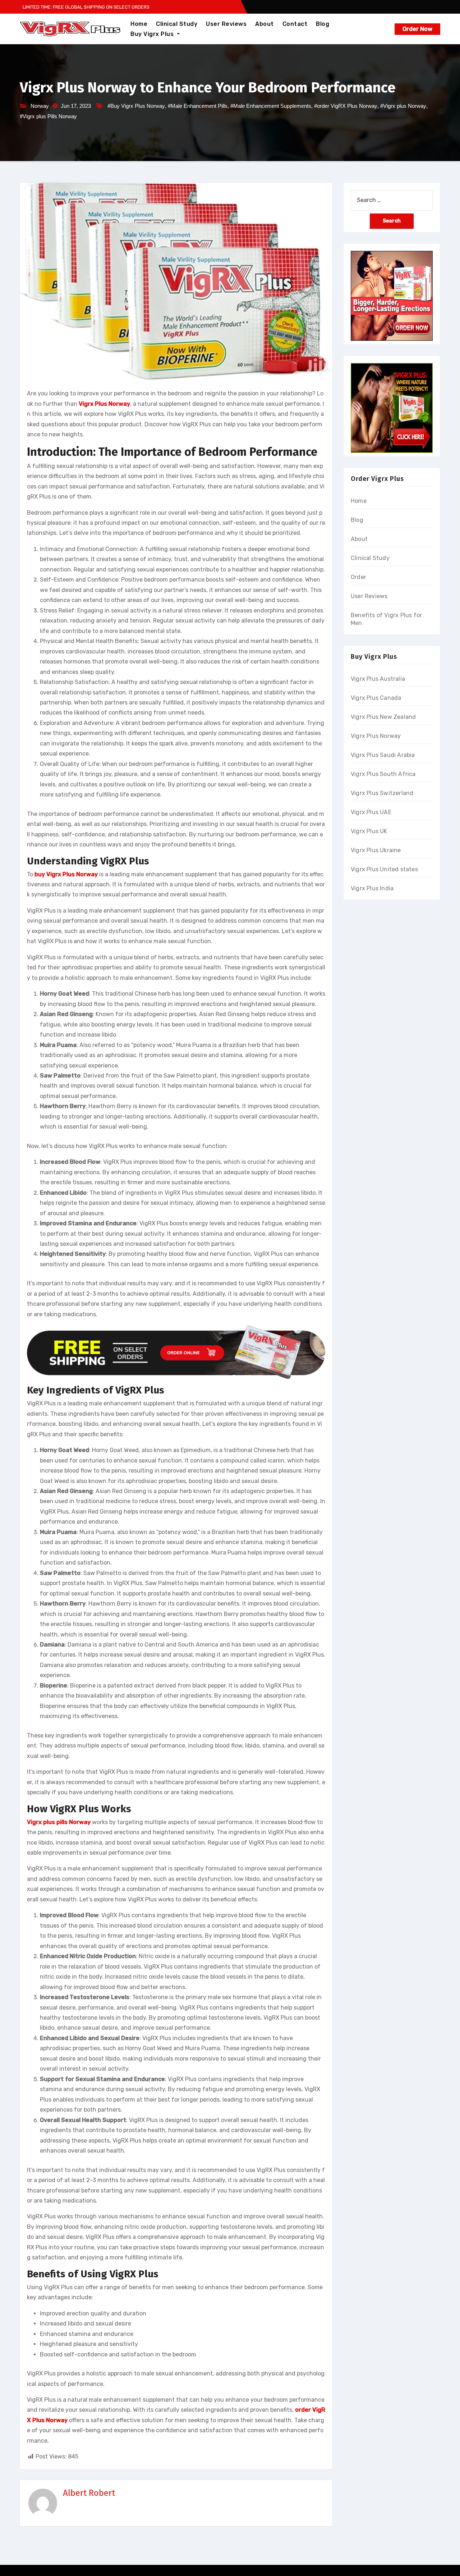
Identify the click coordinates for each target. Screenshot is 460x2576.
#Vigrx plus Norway (403, 106)
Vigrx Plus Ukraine (376, 850)
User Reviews (226, 24)
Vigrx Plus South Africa (383, 774)
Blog (323, 24)
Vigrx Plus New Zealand (383, 717)
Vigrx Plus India (372, 888)
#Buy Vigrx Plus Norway (136, 106)
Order (358, 577)
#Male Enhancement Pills (198, 106)
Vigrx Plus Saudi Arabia (383, 755)
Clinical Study (177, 24)
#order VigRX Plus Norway (346, 106)
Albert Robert (89, 2493)
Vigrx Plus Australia (378, 679)
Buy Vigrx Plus (153, 34)
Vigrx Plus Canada (376, 698)
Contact (295, 24)
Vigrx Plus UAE (371, 812)
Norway (40, 106)
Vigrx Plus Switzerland (382, 793)
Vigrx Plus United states (384, 869)
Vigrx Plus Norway (376, 736)
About (264, 24)
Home (139, 24)
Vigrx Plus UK (369, 831)
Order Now (417, 29)
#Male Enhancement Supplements (271, 106)
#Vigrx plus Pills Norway (48, 116)
